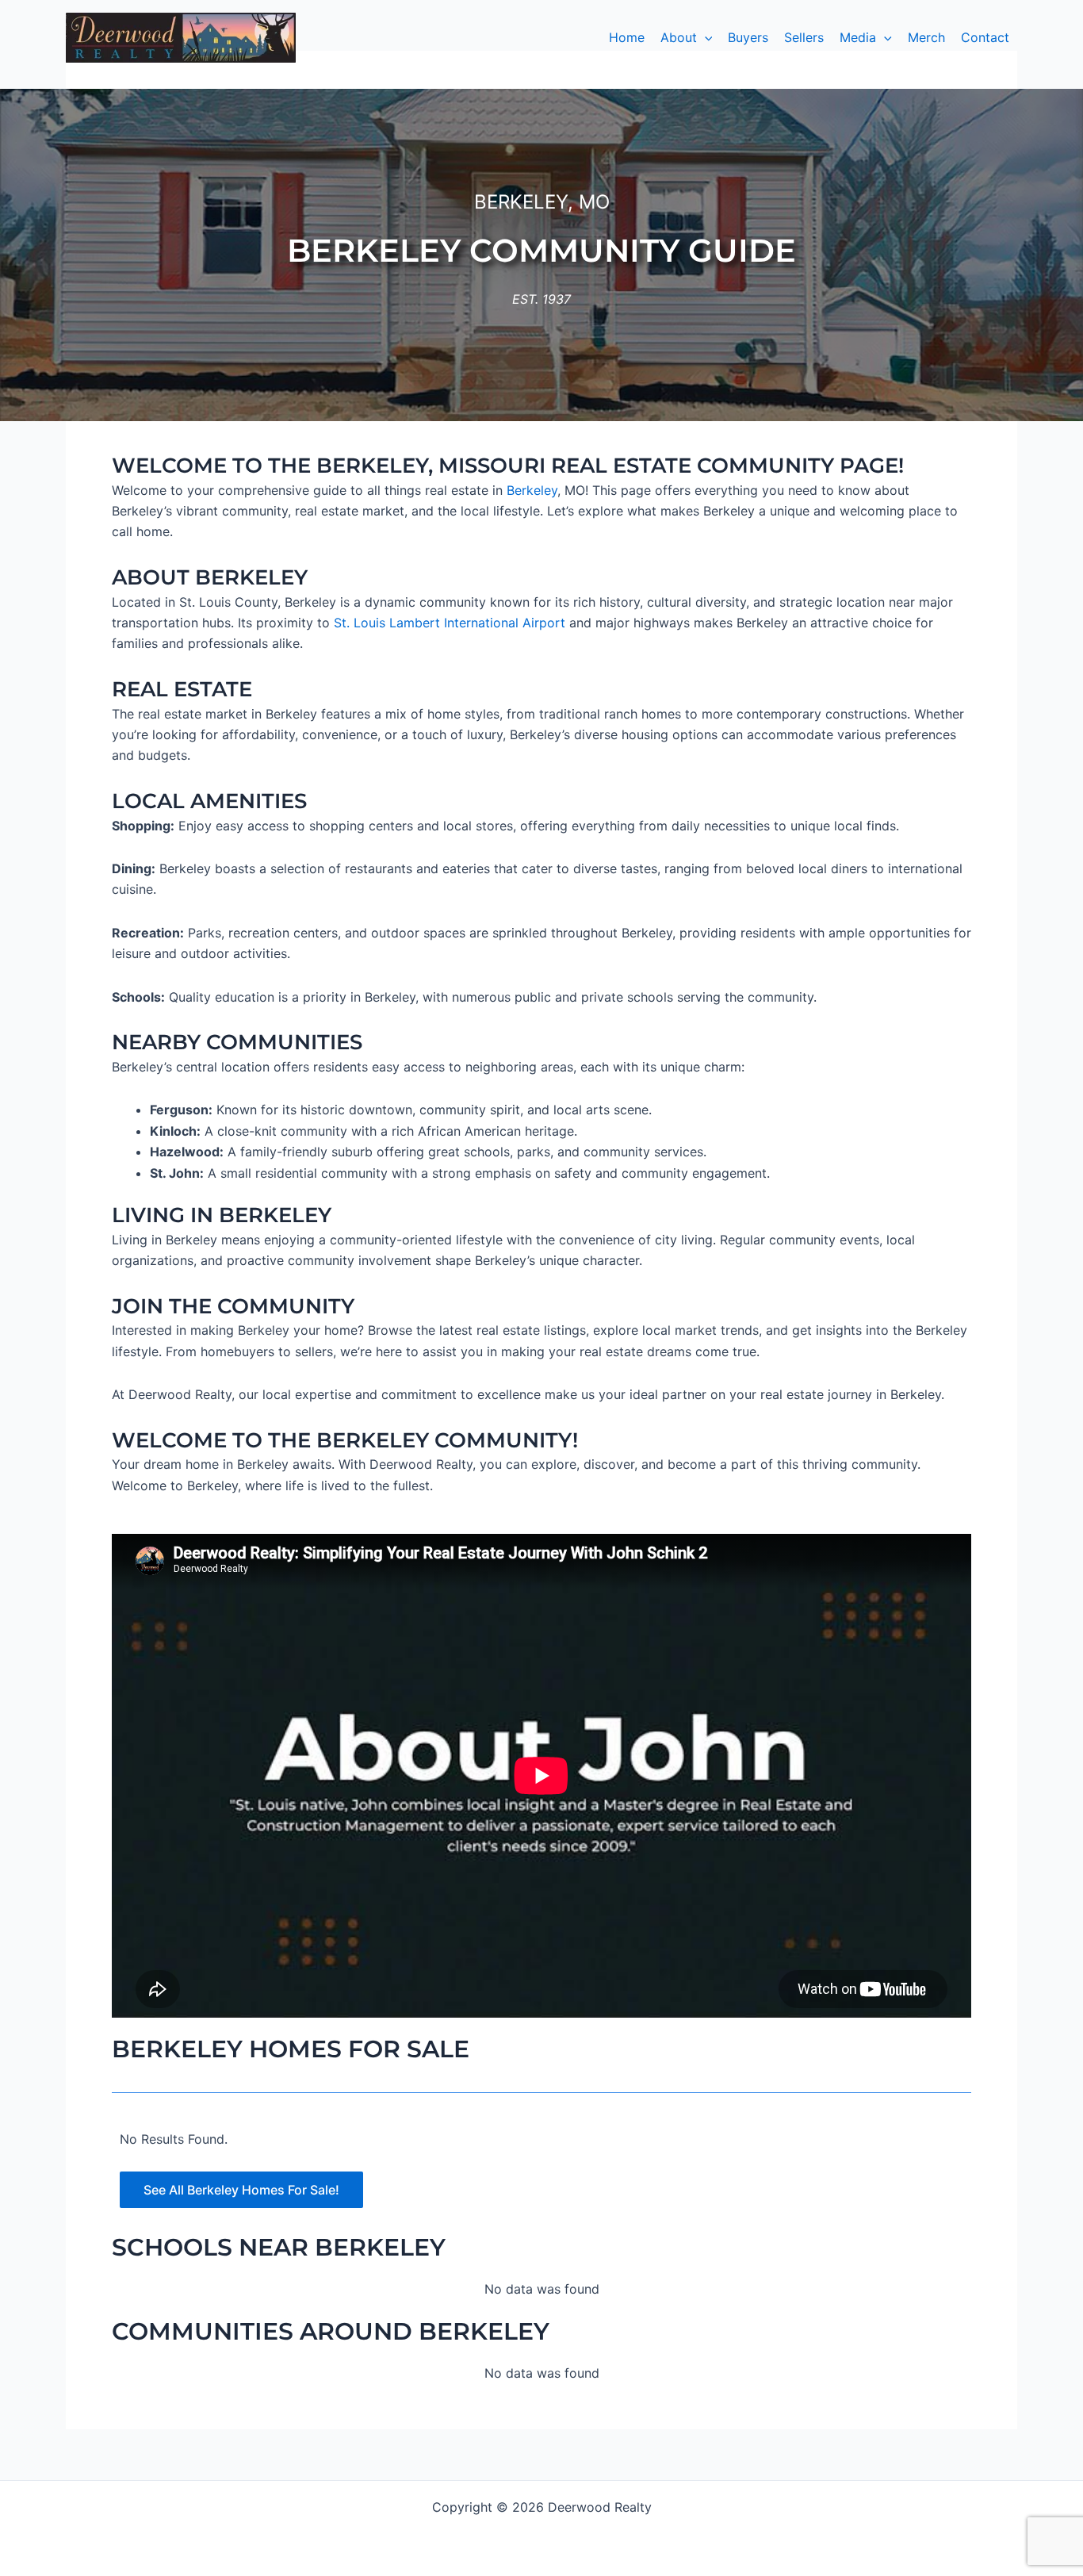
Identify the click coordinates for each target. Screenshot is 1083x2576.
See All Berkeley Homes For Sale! (241, 2190)
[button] (687, 37)
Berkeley (532, 490)
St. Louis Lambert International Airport (450, 623)
